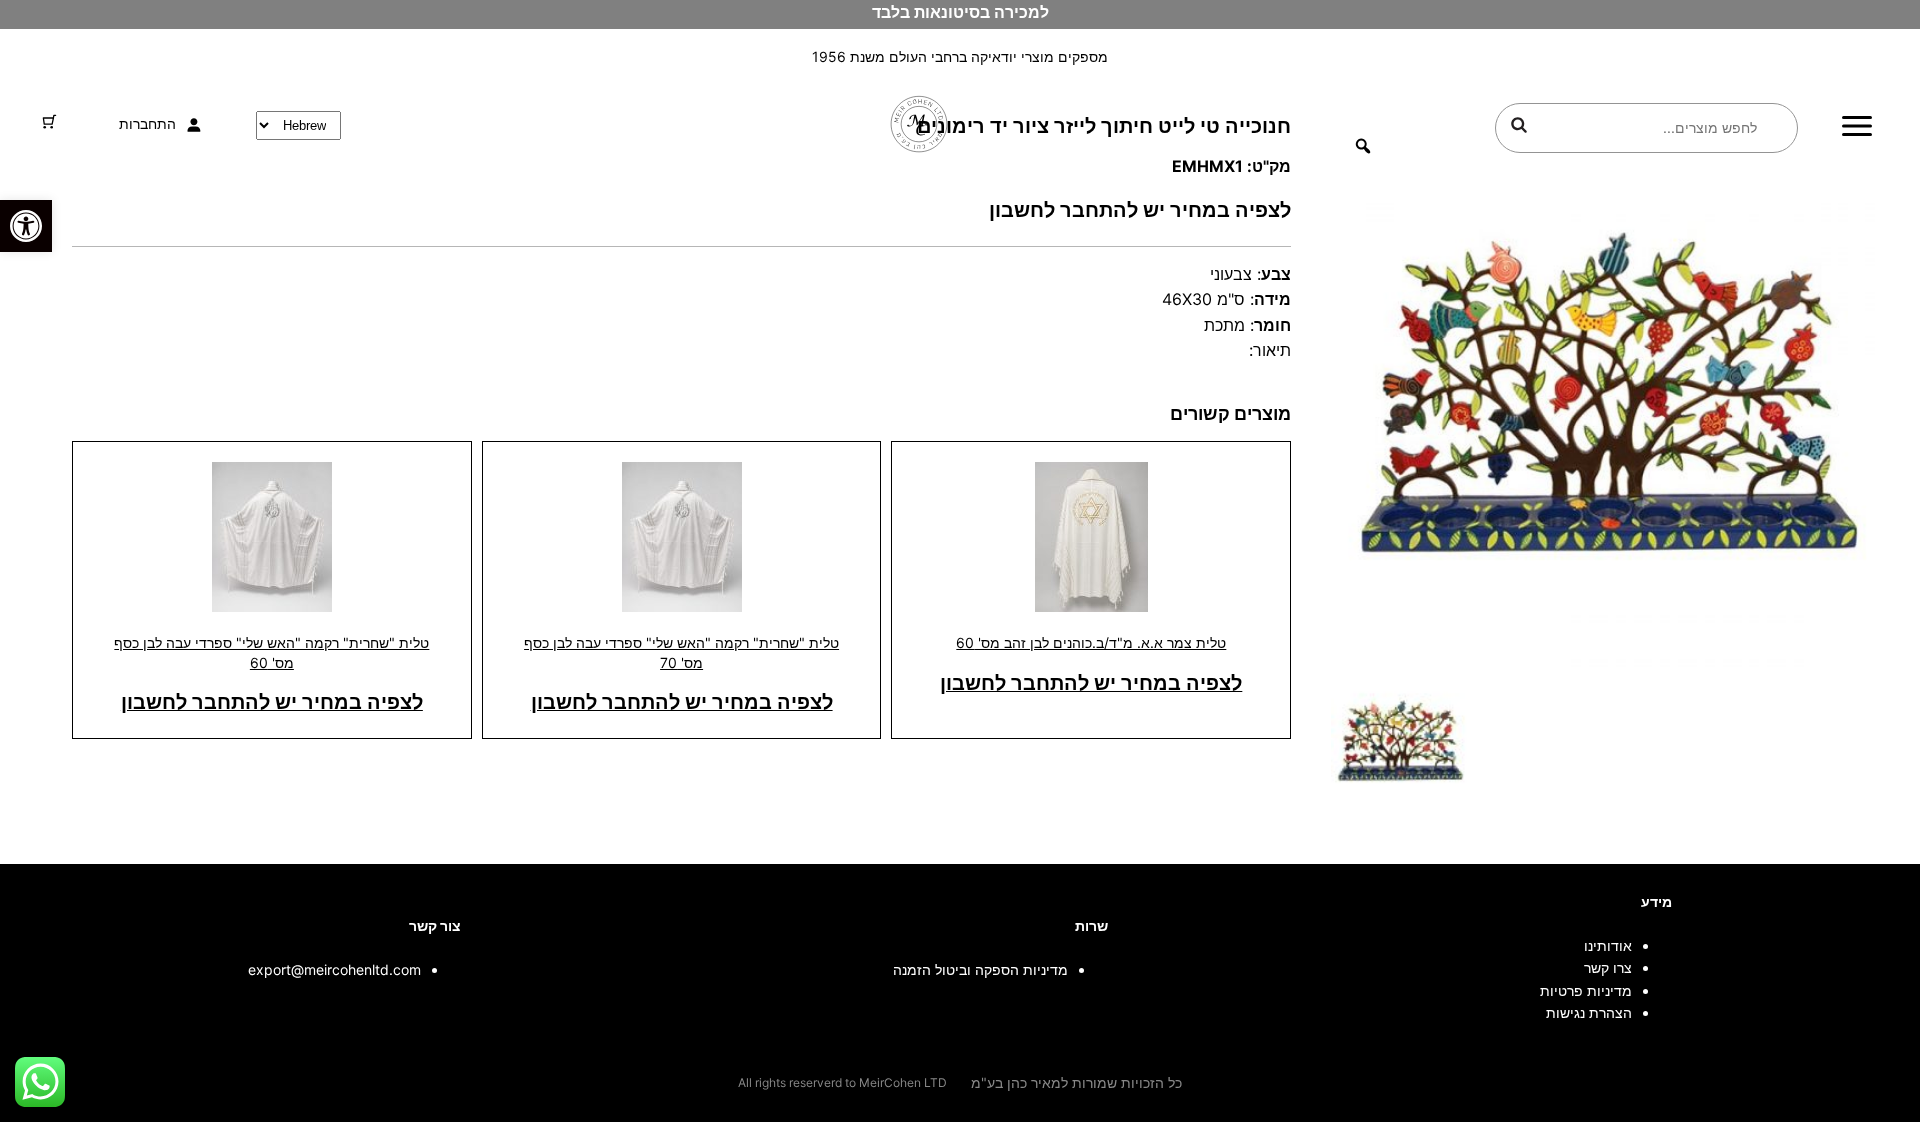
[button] (26, 226)
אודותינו (1608, 945)
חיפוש (1519, 125)
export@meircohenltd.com (334, 969)
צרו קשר (1608, 967)
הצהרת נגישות (1589, 1012)
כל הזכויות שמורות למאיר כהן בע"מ (1076, 1082)
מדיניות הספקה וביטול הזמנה (980, 969)
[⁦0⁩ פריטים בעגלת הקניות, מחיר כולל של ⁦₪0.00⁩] (49, 121)
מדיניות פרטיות (1586, 990)
